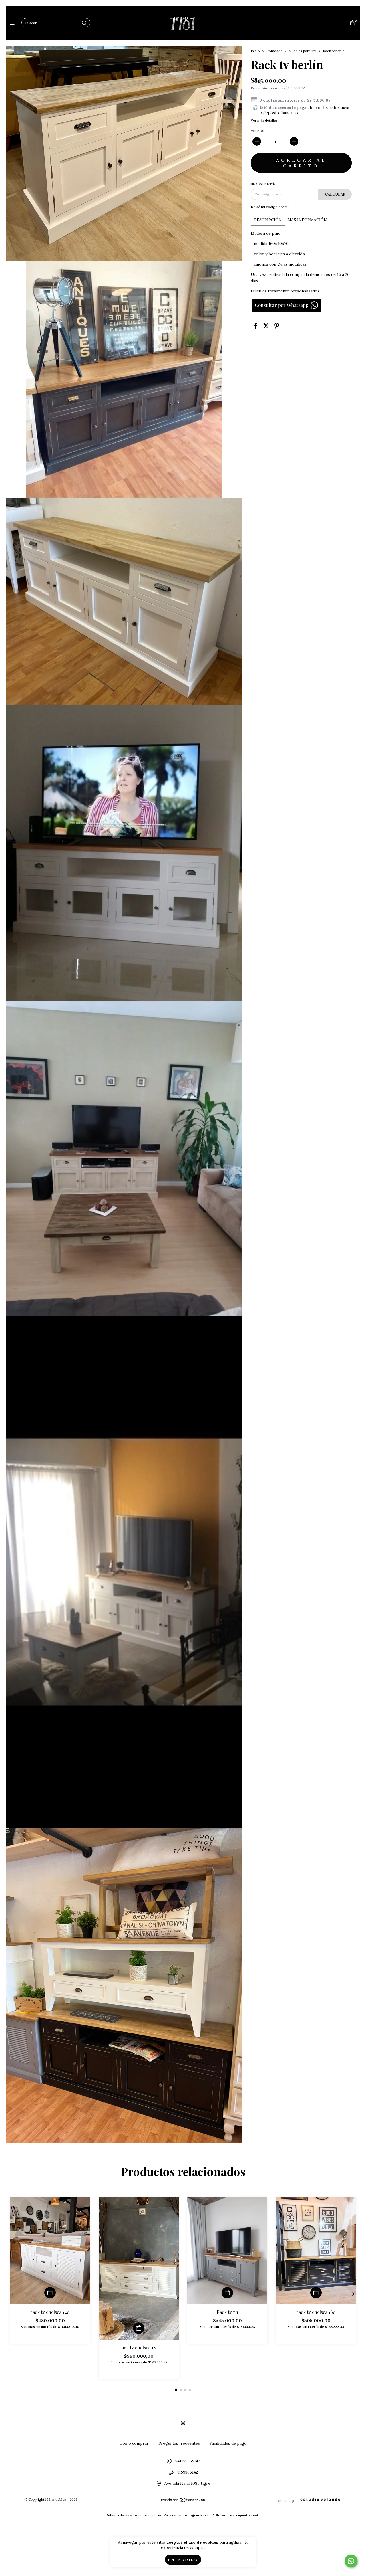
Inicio (255, 51)
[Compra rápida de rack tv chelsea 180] (139, 2328)
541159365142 (188, 2461)
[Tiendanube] (183, 2501)
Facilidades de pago (228, 2443)
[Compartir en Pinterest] (277, 326)
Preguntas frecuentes (179, 2443)
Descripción (268, 220)
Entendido (183, 2560)
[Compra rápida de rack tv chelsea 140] (50, 2293)
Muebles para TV (302, 51)
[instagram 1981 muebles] (183, 2423)
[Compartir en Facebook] (255, 326)
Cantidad (258, 131)
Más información (307, 220)
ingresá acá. (199, 2515)
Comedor (274, 51)
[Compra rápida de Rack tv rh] (227, 2293)
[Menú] (14, 23)
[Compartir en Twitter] (266, 326)
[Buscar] (85, 23)
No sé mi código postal (270, 207)
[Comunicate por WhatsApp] (351, 2561)
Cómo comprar (134, 2443)
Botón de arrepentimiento (238, 2515)
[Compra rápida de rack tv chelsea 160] (316, 2293)
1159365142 (188, 2472)
